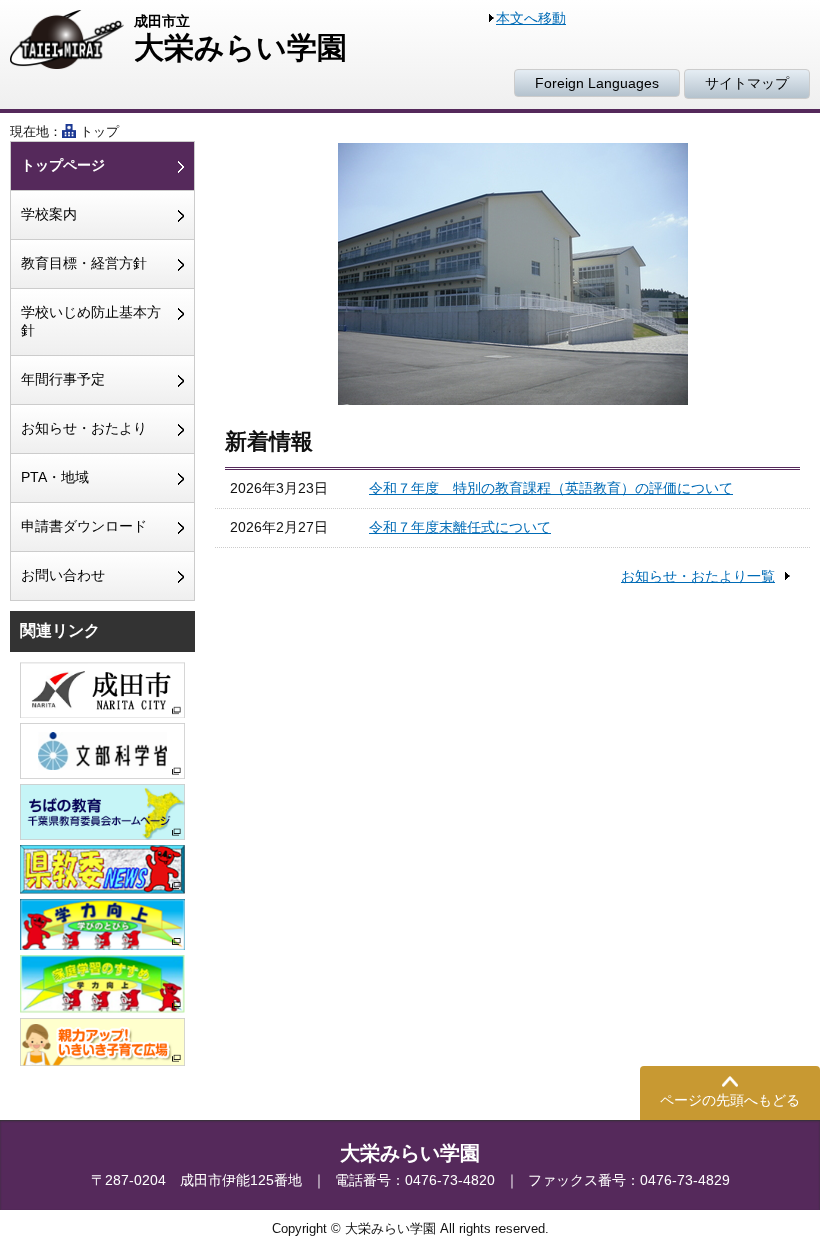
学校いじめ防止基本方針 (91, 321)
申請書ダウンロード (84, 526)
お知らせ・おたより (84, 428)
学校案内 (49, 214)
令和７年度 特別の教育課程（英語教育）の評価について (551, 488)
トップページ (63, 165)
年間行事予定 (63, 379)
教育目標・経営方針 (84, 263)
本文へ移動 (531, 18)
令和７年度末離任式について (460, 527)
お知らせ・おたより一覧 (698, 576)
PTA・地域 (55, 477)
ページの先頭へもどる (730, 1100)
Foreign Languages (597, 83)
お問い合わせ (63, 575)
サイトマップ (747, 83)
